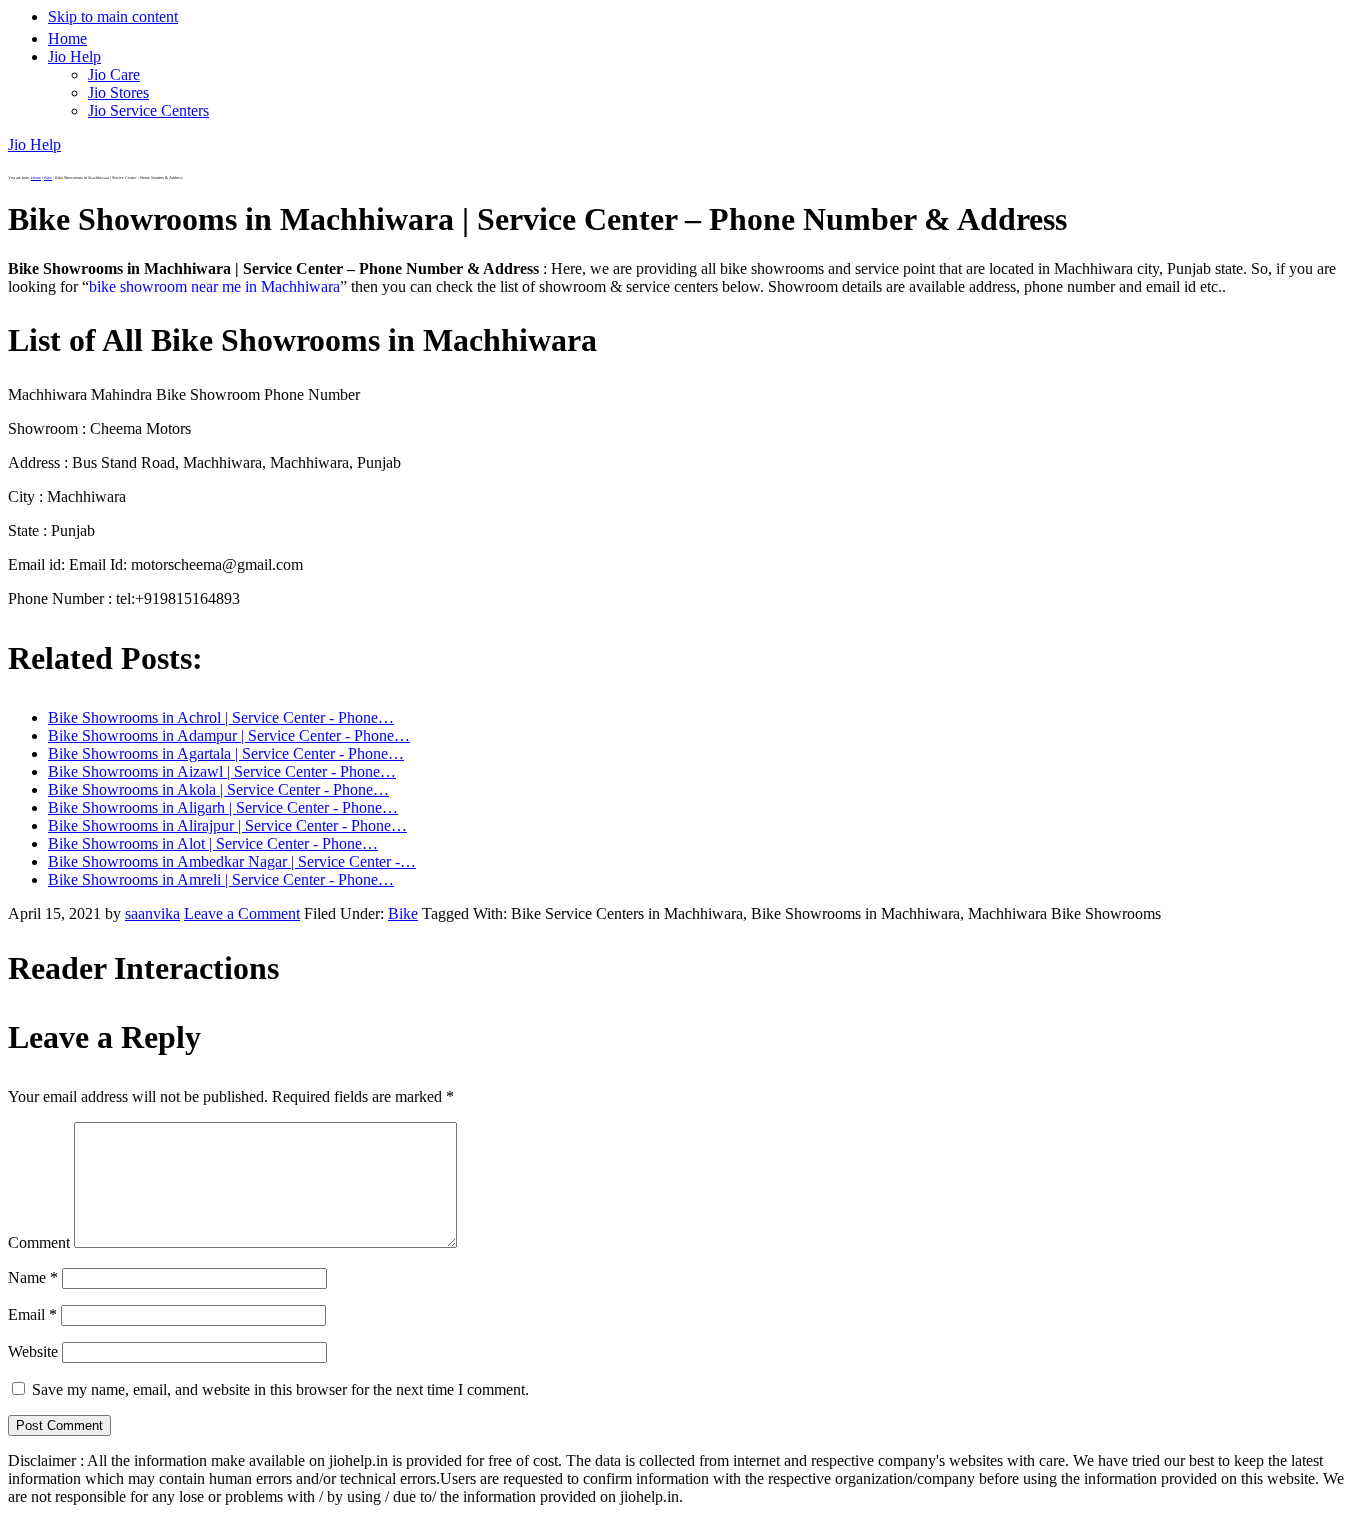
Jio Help (34, 144)
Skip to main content (113, 16)
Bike (403, 913)
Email (32, 1314)
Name (33, 1277)
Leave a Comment (242, 913)
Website (33, 1351)
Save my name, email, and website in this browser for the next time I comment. (280, 1389)
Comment (39, 1242)
